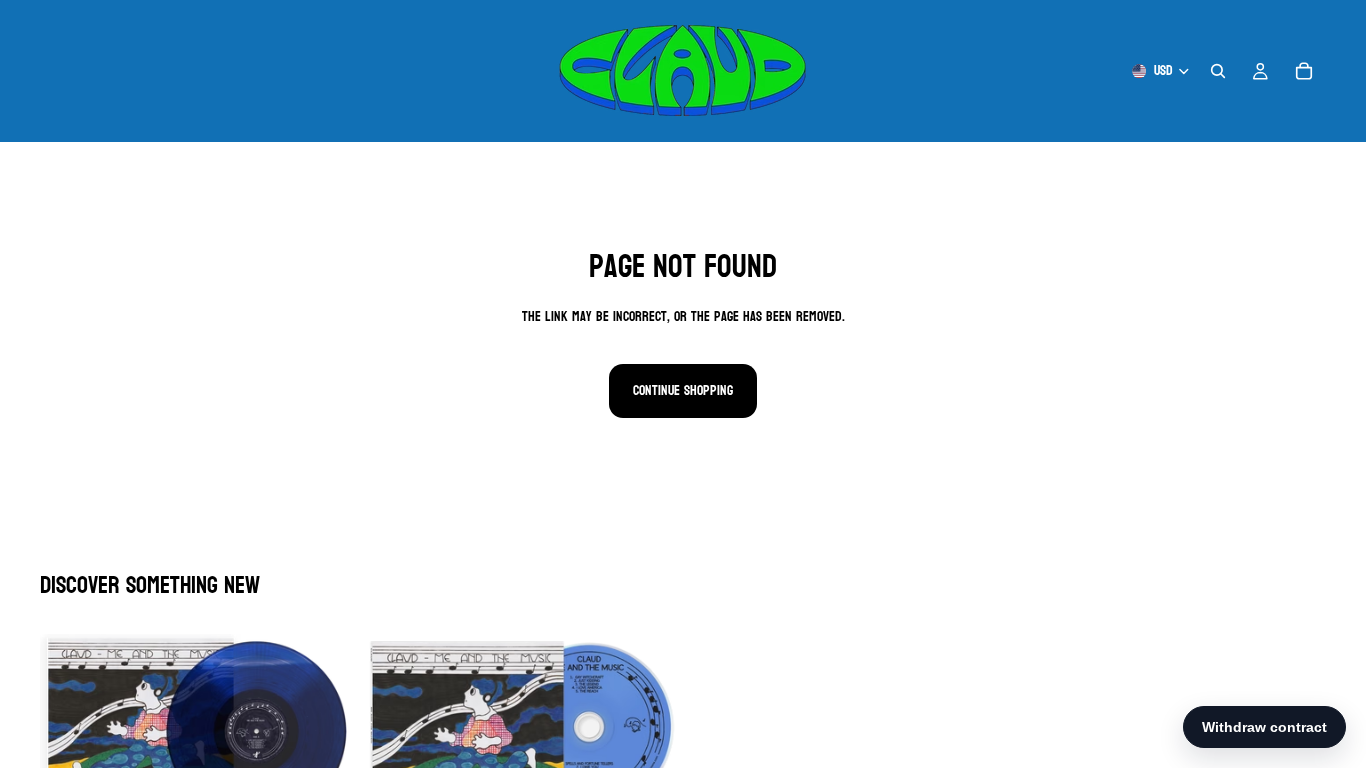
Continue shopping (683, 390)
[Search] (1218, 71)
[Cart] (1304, 71)
